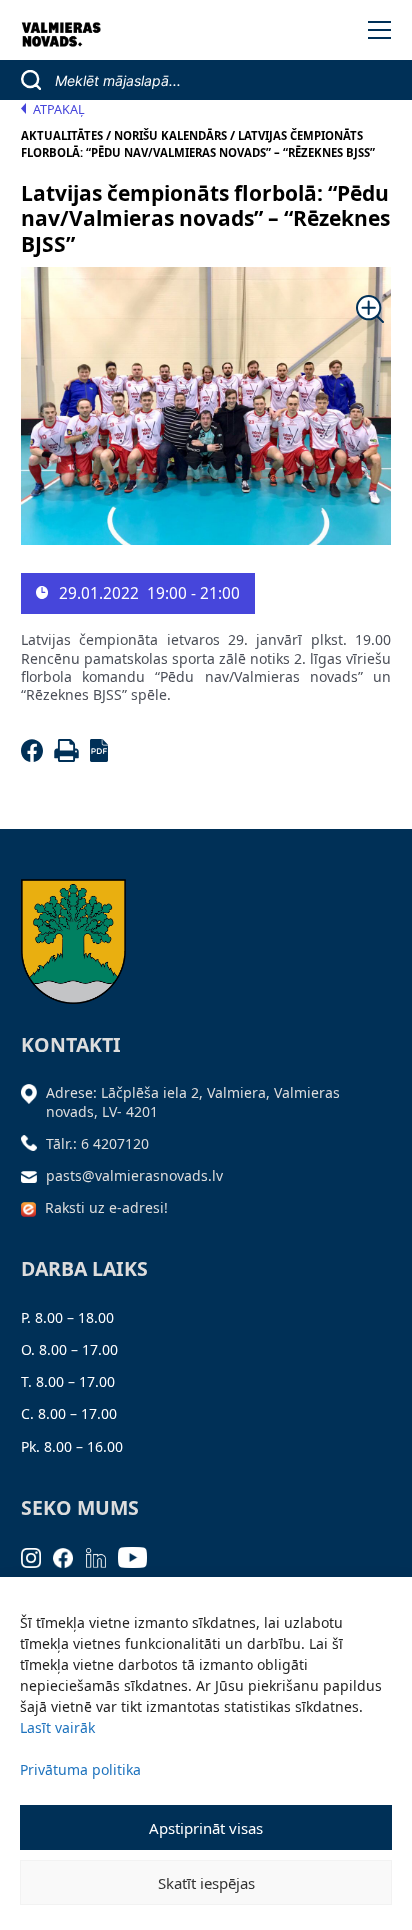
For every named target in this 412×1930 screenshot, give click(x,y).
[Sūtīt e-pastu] (34, 1175)
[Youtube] (139, 1555)
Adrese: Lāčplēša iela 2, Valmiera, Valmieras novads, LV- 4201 (193, 1101)
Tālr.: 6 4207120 (97, 1143)
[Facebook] (35, 756)
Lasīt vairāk (57, 1727)
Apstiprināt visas (206, 1828)
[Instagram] (37, 1555)
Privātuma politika (80, 1769)
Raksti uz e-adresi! (106, 1207)
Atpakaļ (59, 109)
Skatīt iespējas (206, 1883)
